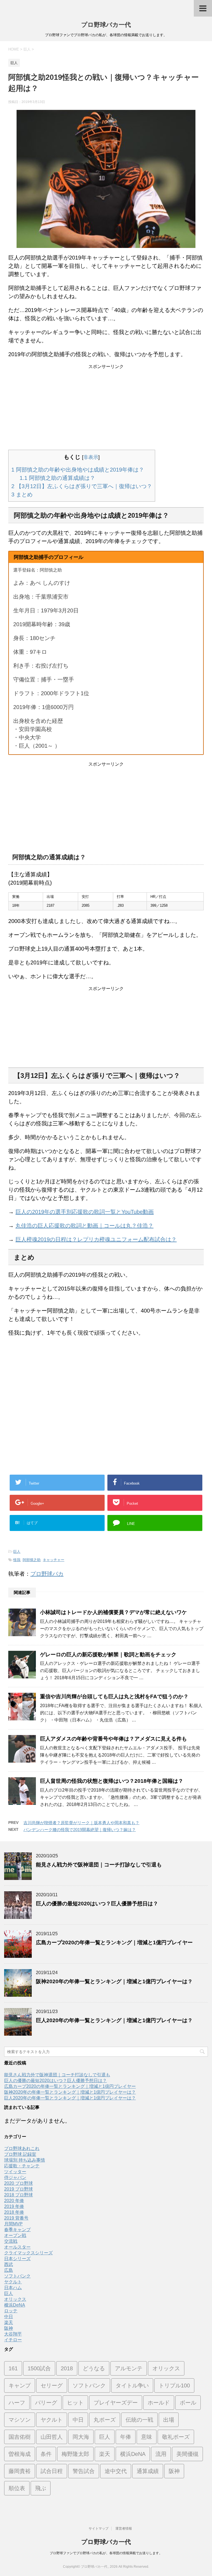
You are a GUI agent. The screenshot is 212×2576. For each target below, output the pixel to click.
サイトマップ (99, 2529)
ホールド (159, 2403)
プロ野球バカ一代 (106, 25)
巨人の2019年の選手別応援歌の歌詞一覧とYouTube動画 (85, 1212)
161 (13, 2368)
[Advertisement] (106, 408)
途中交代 (116, 2471)
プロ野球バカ (47, 1574)
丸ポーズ (105, 2420)
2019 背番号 (16, 2218)
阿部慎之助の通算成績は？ (57, 478)
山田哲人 (52, 2437)
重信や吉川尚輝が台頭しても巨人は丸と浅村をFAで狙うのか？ (114, 1696)
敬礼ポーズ (176, 2437)
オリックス (15, 2299)
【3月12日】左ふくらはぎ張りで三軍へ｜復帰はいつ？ (82, 486)
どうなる (94, 2368)
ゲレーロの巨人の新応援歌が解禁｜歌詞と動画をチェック (108, 1655)
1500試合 (39, 2368)
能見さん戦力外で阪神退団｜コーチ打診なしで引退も (99, 1865)
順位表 (17, 2488)
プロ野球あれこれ (22, 2148)
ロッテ (11, 2311)
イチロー (13, 2340)
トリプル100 (174, 2385)
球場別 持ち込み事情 (25, 2160)
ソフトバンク (17, 2276)
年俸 (126, 2437)
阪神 (9, 2328)
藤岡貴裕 (20, 2471)
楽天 (9, 2322)
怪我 (17, 1560)
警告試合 (84, 2471)
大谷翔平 (13, 2334)
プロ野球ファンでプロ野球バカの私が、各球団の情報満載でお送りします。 (106, 2553)
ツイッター (15, 2172)
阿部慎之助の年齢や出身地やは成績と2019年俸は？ (78, 470)
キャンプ (20, 2385)
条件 (46, 2454)
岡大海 (81, 2437)
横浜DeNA (15, 2305)
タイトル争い (132, 2385)
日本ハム (13, 2288)
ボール (188, 2403)
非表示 (91, 457)
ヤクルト (13, 2282)
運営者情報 (124, 2529)
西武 (9, 2264)
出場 (169, 2420)
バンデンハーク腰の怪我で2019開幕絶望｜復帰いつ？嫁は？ (80, 1830)
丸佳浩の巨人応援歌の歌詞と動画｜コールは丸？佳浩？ (84, 1226)
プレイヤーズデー (116, 2403)
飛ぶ (41, 2488)
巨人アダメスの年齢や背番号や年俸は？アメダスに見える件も (113, 1739)
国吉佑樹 (20, 2437)
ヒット (75, 2403)
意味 (147, 2437)
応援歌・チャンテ (22, 2166)
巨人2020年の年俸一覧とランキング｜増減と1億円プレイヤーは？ (114, 2020)
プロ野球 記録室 (20, 2154)
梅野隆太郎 (75, 2454)
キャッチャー (54, 1560)
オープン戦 (15, 2235)
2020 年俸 (14, 2201)
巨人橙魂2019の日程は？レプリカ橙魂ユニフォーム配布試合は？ (96, 1239)
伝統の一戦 (139, 2420)
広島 (9, 2270)
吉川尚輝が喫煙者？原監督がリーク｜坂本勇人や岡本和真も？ (81, 1823)
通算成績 (148, 2471)
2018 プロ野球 (18, 2195)
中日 (9, 2317)
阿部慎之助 (32, 1560)
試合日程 (52, 2471)
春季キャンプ (17, 2230)
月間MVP (13, 2224)
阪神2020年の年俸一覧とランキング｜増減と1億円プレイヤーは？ (114, 1981)
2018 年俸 (14, 2212)
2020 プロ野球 (18, 2183)
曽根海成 (20, 2454)
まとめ (22, 494)
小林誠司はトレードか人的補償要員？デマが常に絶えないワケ (113, 1612)
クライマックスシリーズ (28, 2253)
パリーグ (46, 2403)
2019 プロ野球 (18, 2189)
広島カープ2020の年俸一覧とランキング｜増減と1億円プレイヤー (114, 1942)
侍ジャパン (15, 2177)
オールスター (17, 2247)
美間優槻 (187, 2454)
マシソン (20, 2420)
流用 (161, 2454)
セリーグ (52, 2385)
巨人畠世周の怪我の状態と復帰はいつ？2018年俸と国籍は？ (112, 1781)
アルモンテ (129, 2368)
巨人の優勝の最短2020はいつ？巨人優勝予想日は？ (97, 1904)
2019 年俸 (14, 2206)
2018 (67, 2368)
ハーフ (17, 2403)
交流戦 (11, 2241)
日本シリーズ (17, 2259)
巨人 (17, 1552)
